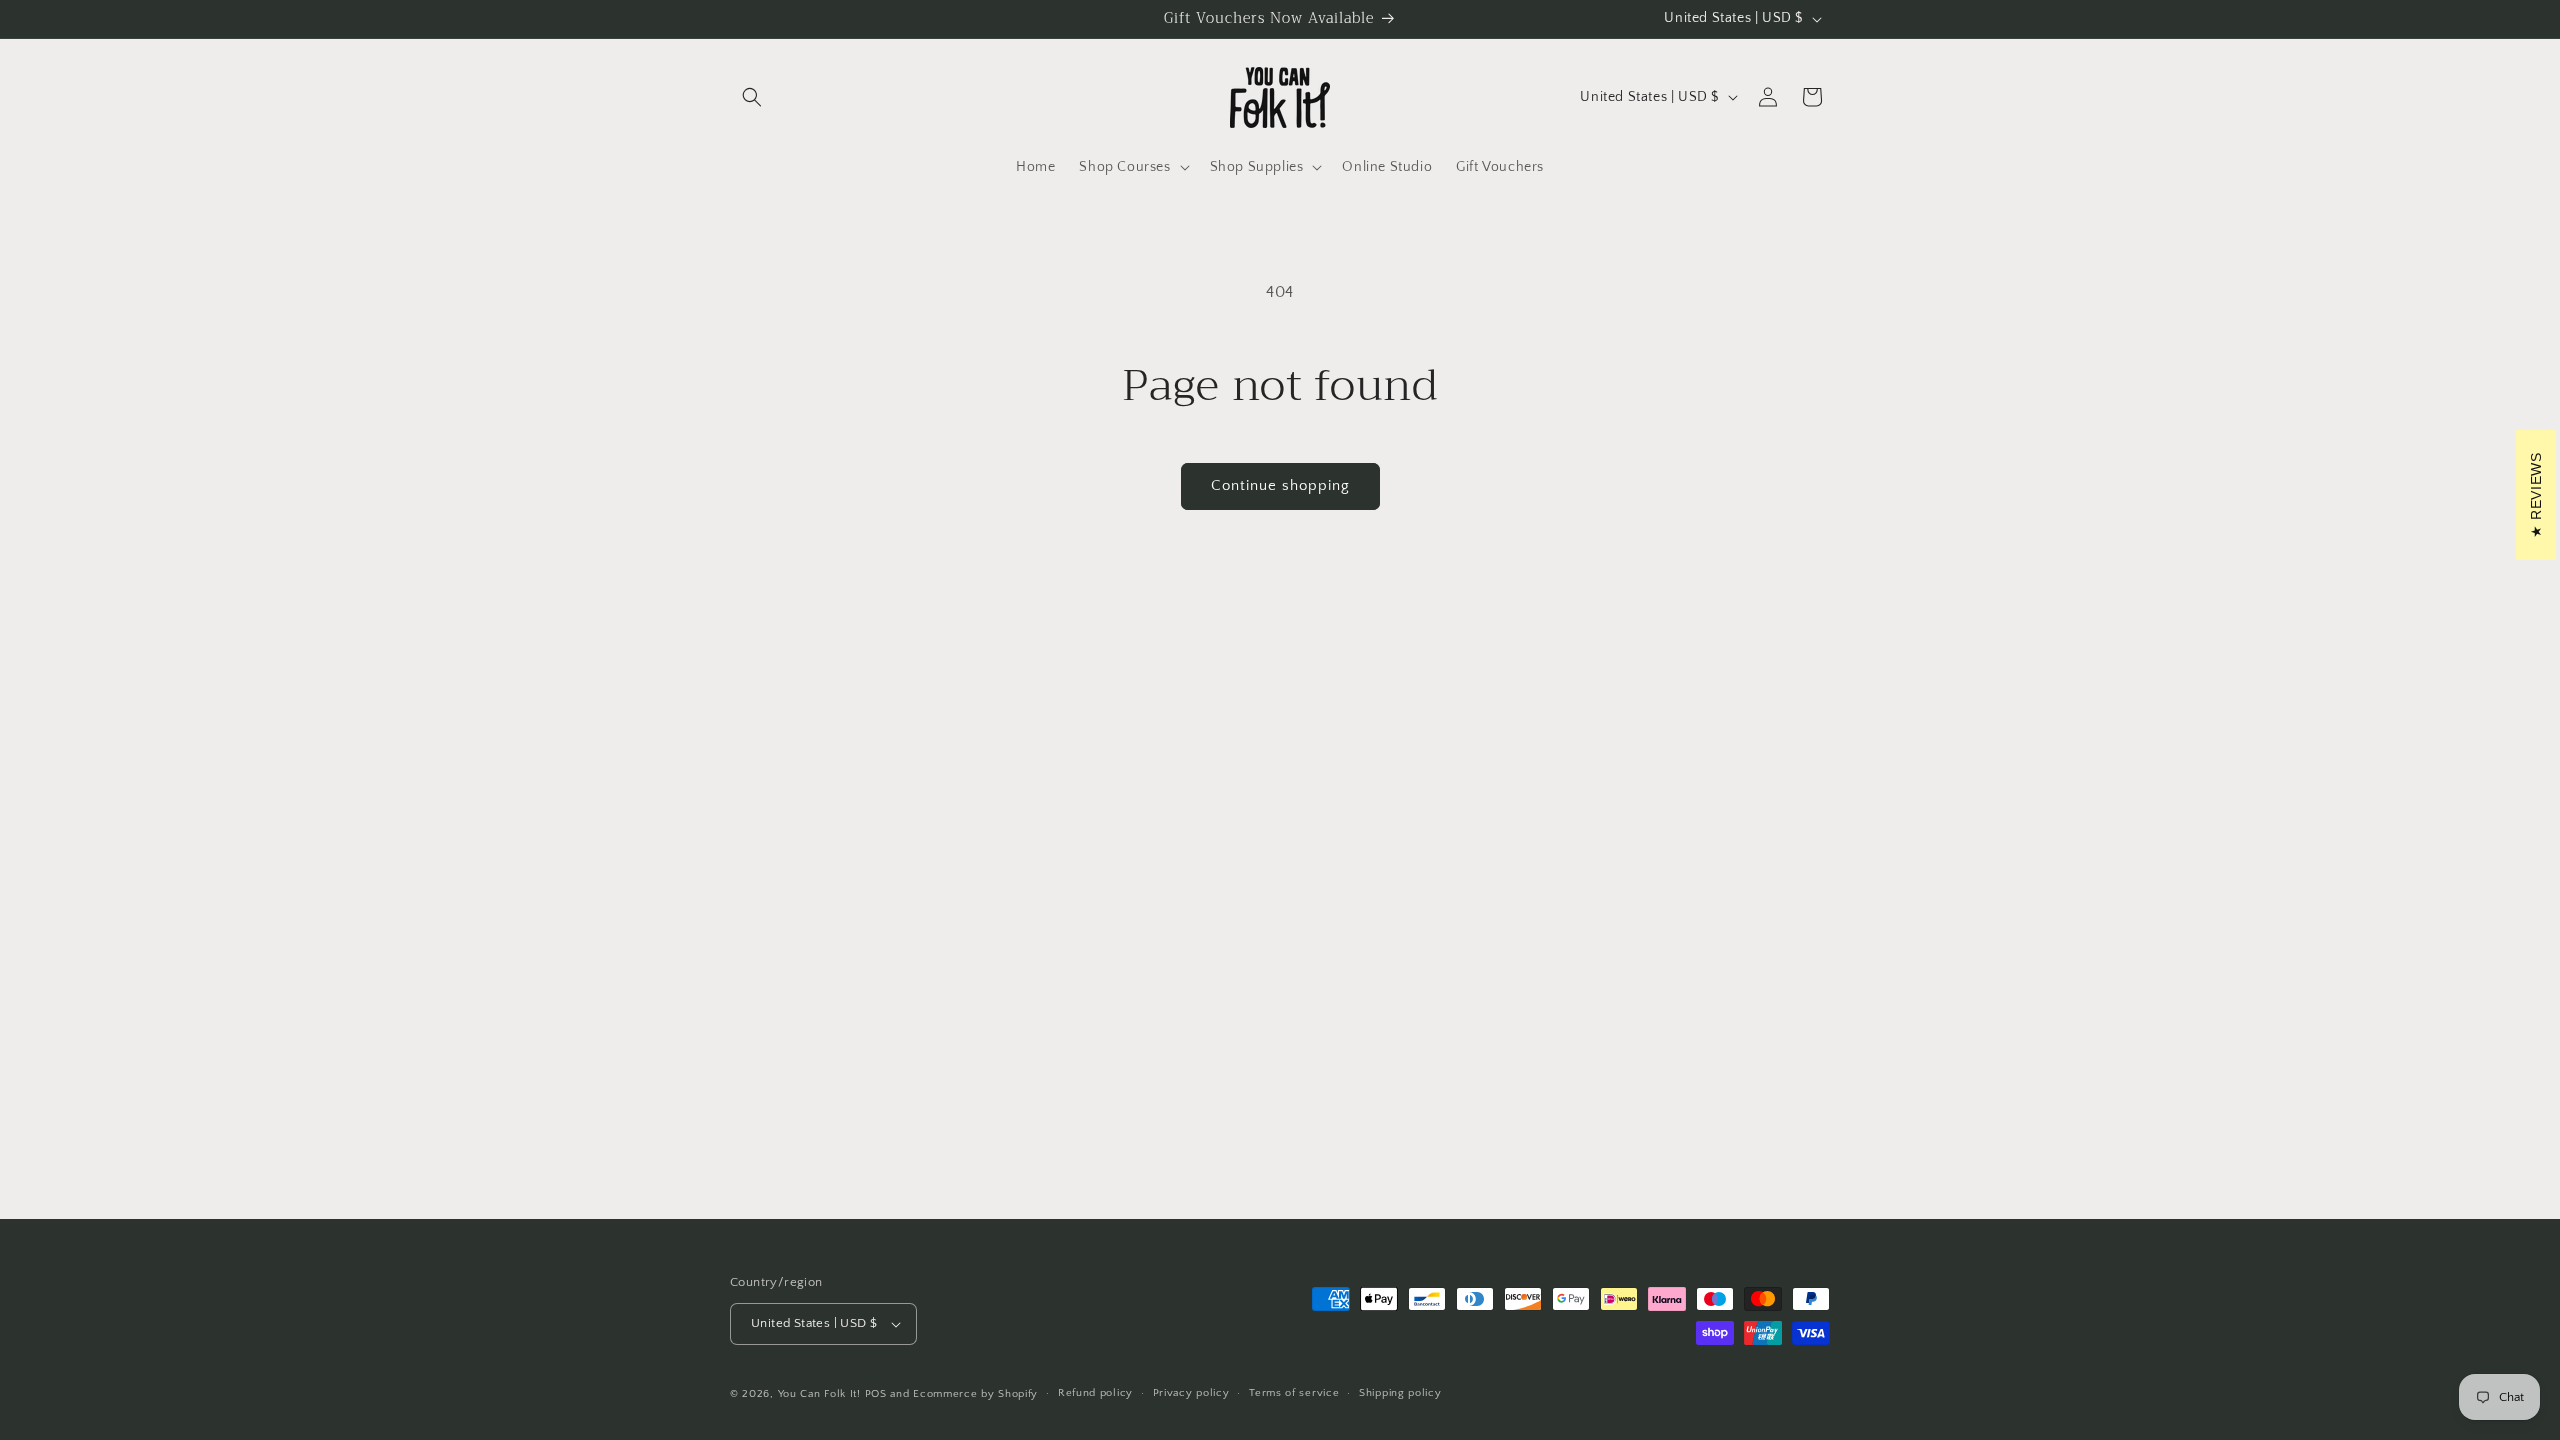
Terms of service (1294, 1393)
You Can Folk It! (819, 1394)
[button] (752, 97)
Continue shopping (1280, 485)
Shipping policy (1400, 1393)
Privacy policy (1191, 1393)
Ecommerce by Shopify (975, 1394)
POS (876, 1394)
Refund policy (1095, 1393)
